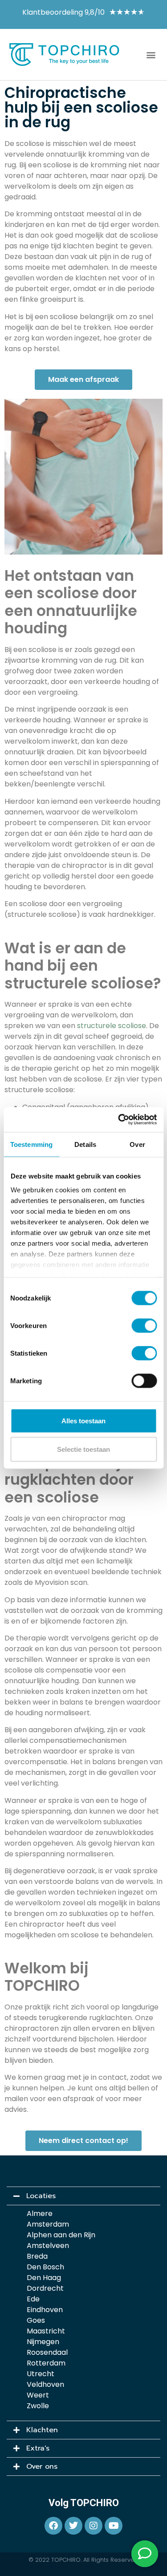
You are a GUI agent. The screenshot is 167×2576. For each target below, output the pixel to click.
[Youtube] (114, 2526)
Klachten (42, 2430)
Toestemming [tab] (31, 1144)
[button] (151, 55)
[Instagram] (94, 2526)
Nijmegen (43, 2342)
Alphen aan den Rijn (61, 2235)
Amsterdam (48, 2224)
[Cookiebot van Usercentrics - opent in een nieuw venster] (119, 1120)
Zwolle (38, 2406)
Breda (37, 2256)
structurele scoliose (112, 1026)
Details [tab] (85, 1144)
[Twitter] (73, 2526)
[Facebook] (53, 2526)
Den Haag (44, 2278)
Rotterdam (46, 2363)
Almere (40, 2213)
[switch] (144, 1325)
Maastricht (46, 2331)
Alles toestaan (83, 1420)
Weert (38, 2395)
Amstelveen (48, 2246)
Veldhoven (45, 2384)
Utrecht (41, 2374)
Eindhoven (45, 2310)
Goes (36, 2320)
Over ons (42, 2467)
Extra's (38, 2448)
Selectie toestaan (83, 1449)
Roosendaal (47, 2352)
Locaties (41, 2196)
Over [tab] (137, 1144)
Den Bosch (45, 2267)
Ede (33, 2299)
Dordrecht (45, 2288)
